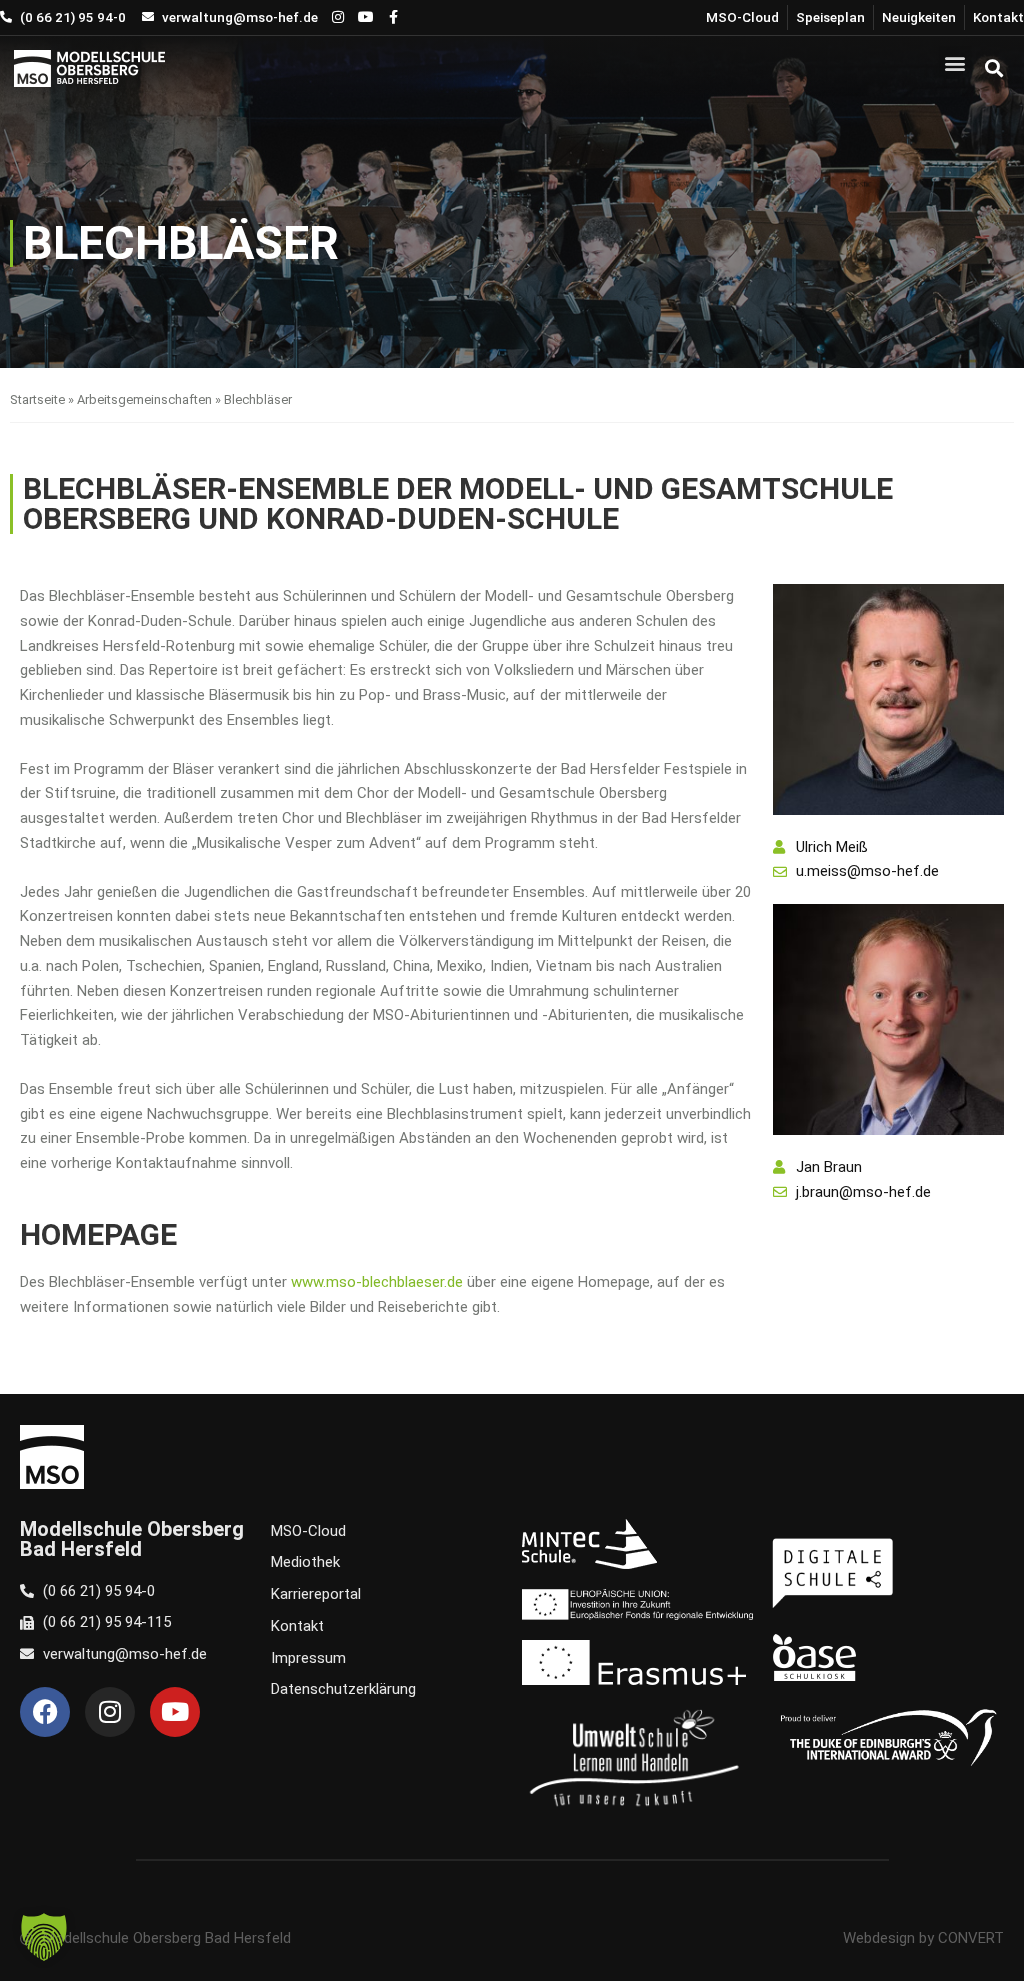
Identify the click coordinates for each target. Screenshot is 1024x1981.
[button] (955, 62)
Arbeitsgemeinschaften (144, 399)
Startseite (37, 399)
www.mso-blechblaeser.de (377, 1282)
